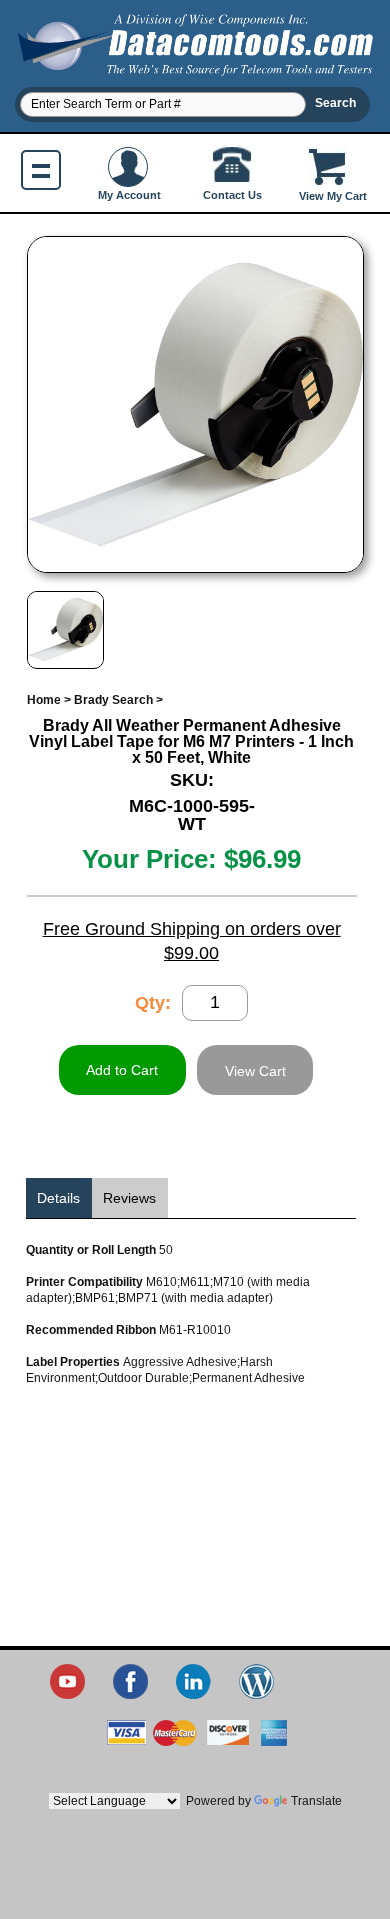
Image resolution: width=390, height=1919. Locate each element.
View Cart (255, 1071)
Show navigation (41, 170)
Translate (316, 1801)
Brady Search (113, 700)
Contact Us (232, 195)
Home (44, 700)
